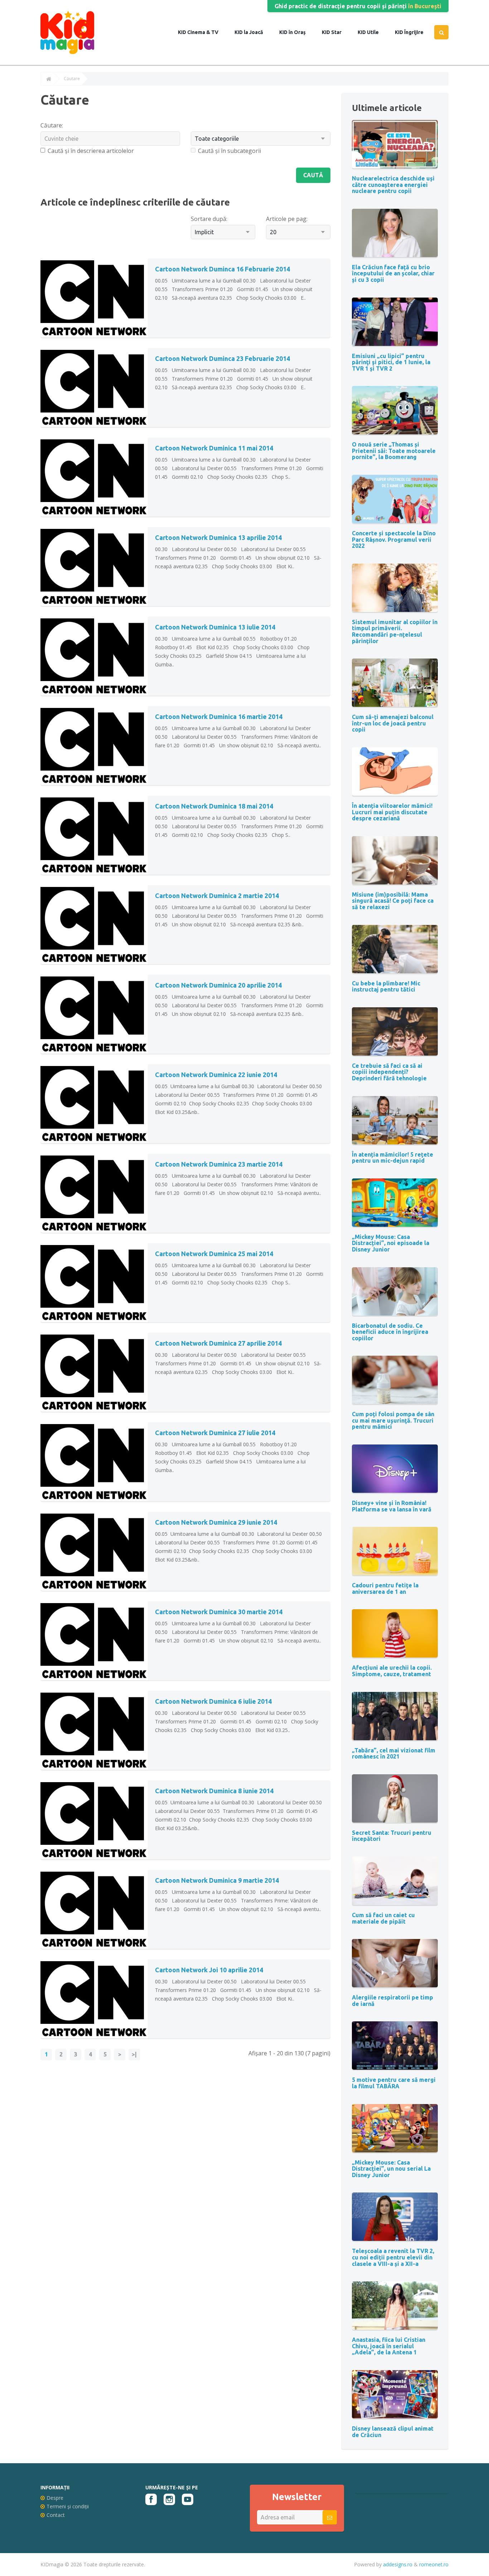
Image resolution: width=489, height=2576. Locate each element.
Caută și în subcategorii (229, 151)
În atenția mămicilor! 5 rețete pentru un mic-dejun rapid (393, 1158)
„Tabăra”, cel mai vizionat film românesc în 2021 (394, 1753)
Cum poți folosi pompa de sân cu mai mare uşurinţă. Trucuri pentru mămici (393, 1420)
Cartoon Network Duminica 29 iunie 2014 (216, 1522)
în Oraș (297, 32)
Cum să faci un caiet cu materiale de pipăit (383, 1918)
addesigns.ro (398, 2564)
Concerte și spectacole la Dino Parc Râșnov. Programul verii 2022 (394, 539)
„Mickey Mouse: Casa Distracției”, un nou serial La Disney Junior (391, 2169)
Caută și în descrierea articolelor (91, 151)
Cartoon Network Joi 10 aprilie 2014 (209, 1970)
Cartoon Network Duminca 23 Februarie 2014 (222, 358)
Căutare (72, 79)
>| (134, 2054)
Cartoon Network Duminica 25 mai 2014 (214, 1254)
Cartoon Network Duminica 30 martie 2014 (219, 1612)
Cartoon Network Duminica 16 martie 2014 (219, 717)
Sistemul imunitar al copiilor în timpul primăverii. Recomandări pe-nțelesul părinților (395, 631)
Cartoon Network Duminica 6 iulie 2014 (213, 1701)
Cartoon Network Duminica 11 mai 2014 (214, 448)
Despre (55, 2498)
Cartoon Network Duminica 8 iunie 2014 (214, 1791)
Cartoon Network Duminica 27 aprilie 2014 (218, 1343)
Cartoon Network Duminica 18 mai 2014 (214, 806)
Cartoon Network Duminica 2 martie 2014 (217, 896)
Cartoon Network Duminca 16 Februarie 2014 (222, 269)
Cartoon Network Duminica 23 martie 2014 (219, 1164)
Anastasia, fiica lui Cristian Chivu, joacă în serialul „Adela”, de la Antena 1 (389, 2346)
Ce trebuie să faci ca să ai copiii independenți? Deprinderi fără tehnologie (389, 1072)
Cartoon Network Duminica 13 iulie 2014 (215, 627)
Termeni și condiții (68, 2506)
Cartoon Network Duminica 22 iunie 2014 (216, 1075)
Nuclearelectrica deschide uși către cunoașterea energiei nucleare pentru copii (393, 185)
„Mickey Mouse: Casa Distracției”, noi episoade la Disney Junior (391, 1243)
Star (336, 32)
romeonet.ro (434, 2564)
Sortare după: (209, 219)
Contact (56, 2515)
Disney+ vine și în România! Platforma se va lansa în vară (392, 1506)
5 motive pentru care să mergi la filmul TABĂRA (394, 2083)
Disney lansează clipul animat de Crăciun (393, 2432)
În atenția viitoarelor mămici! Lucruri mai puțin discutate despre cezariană (392, 812)
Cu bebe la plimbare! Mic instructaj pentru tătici (386, 986)
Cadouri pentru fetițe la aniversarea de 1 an (385, 1588)
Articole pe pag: (287, 219)
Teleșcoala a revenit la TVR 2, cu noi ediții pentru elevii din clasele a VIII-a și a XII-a (393, 2257)
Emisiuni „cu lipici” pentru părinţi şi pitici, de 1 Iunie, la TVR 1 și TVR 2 (391, 362)
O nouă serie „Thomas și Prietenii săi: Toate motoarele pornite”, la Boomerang (394, 451)
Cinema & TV (202, 32)
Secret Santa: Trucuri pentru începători (392, 1836)
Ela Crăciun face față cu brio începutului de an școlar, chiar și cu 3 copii (393, 273)
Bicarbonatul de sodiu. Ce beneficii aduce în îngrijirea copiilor (390, 1332)
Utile (372, 32)
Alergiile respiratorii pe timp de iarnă (393, 2001)
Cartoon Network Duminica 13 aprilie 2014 (218, 537)
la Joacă (253, 32)
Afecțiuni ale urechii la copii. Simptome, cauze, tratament (392, 1671)
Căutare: (52, 125)
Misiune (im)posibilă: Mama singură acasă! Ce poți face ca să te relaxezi (393, 901)
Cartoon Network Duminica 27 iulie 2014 (215, 1433)
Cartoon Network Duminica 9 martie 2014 (217, 1880)
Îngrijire (413, 32)
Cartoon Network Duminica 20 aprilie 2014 (218, 985)
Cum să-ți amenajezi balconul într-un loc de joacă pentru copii (393, 723)
